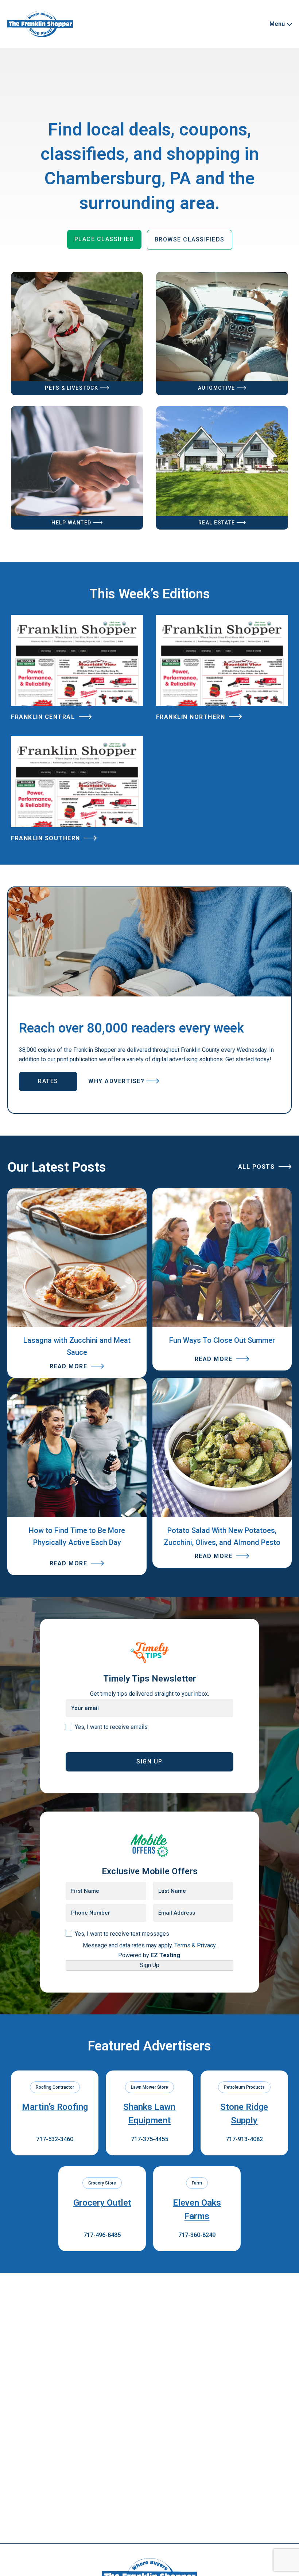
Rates (48, 1081)
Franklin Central (44, 717)
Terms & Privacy (195, 1945)
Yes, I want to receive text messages (122, 1934)
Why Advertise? (116, 1081)
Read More (69, 1366)
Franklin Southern (46, 838)
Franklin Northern (192, 717)
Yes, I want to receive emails (111, 1727)
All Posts (257, 1167)
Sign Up (149, 1965)
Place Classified (104, 239)
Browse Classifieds (190, 239)
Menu (278, 24)
